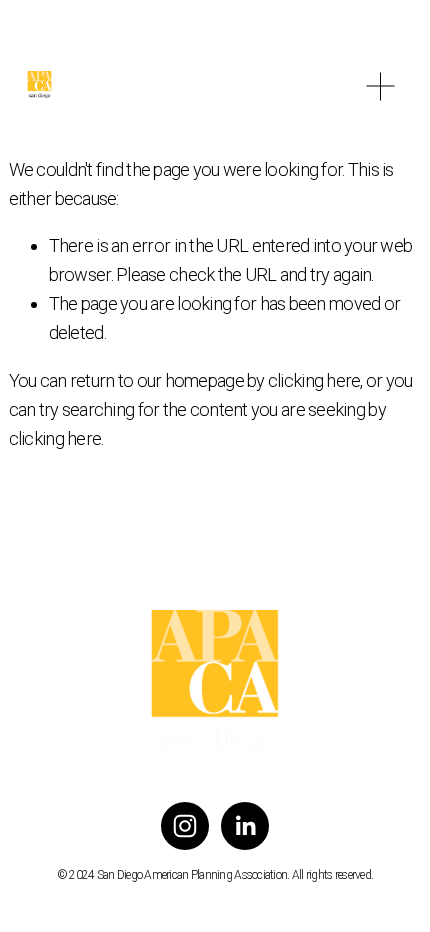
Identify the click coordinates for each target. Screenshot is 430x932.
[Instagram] (185, 826)
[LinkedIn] (245, 826)
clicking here (314, 380)
